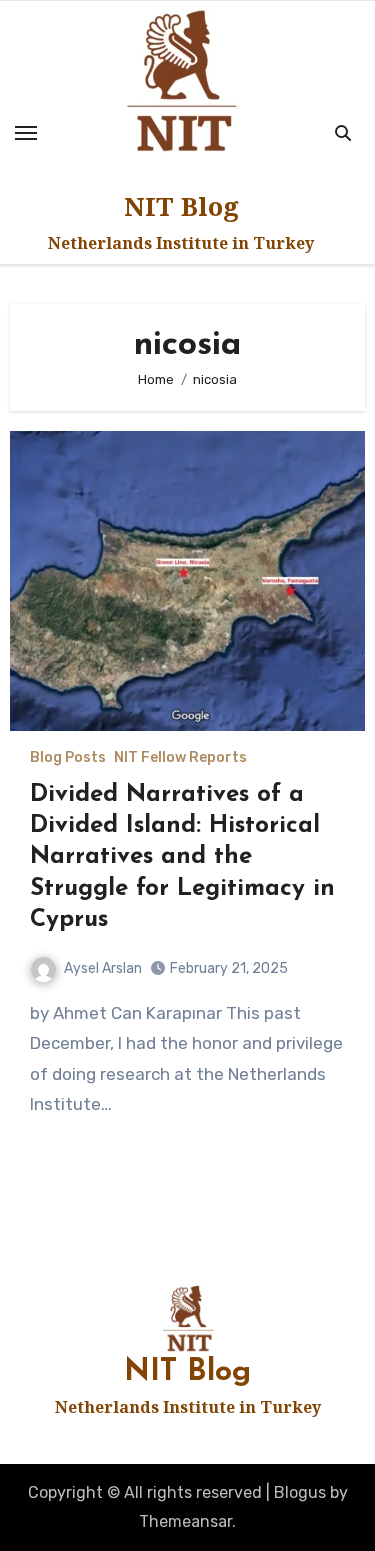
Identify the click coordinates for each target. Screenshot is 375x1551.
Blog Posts (68, 758)
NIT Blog (181, 206)
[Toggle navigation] (26, 133)
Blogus (300, 1492)
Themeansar (185, 1521)
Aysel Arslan (103, 968)
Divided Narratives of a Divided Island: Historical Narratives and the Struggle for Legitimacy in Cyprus (182, 857)
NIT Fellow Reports (180, 758)
